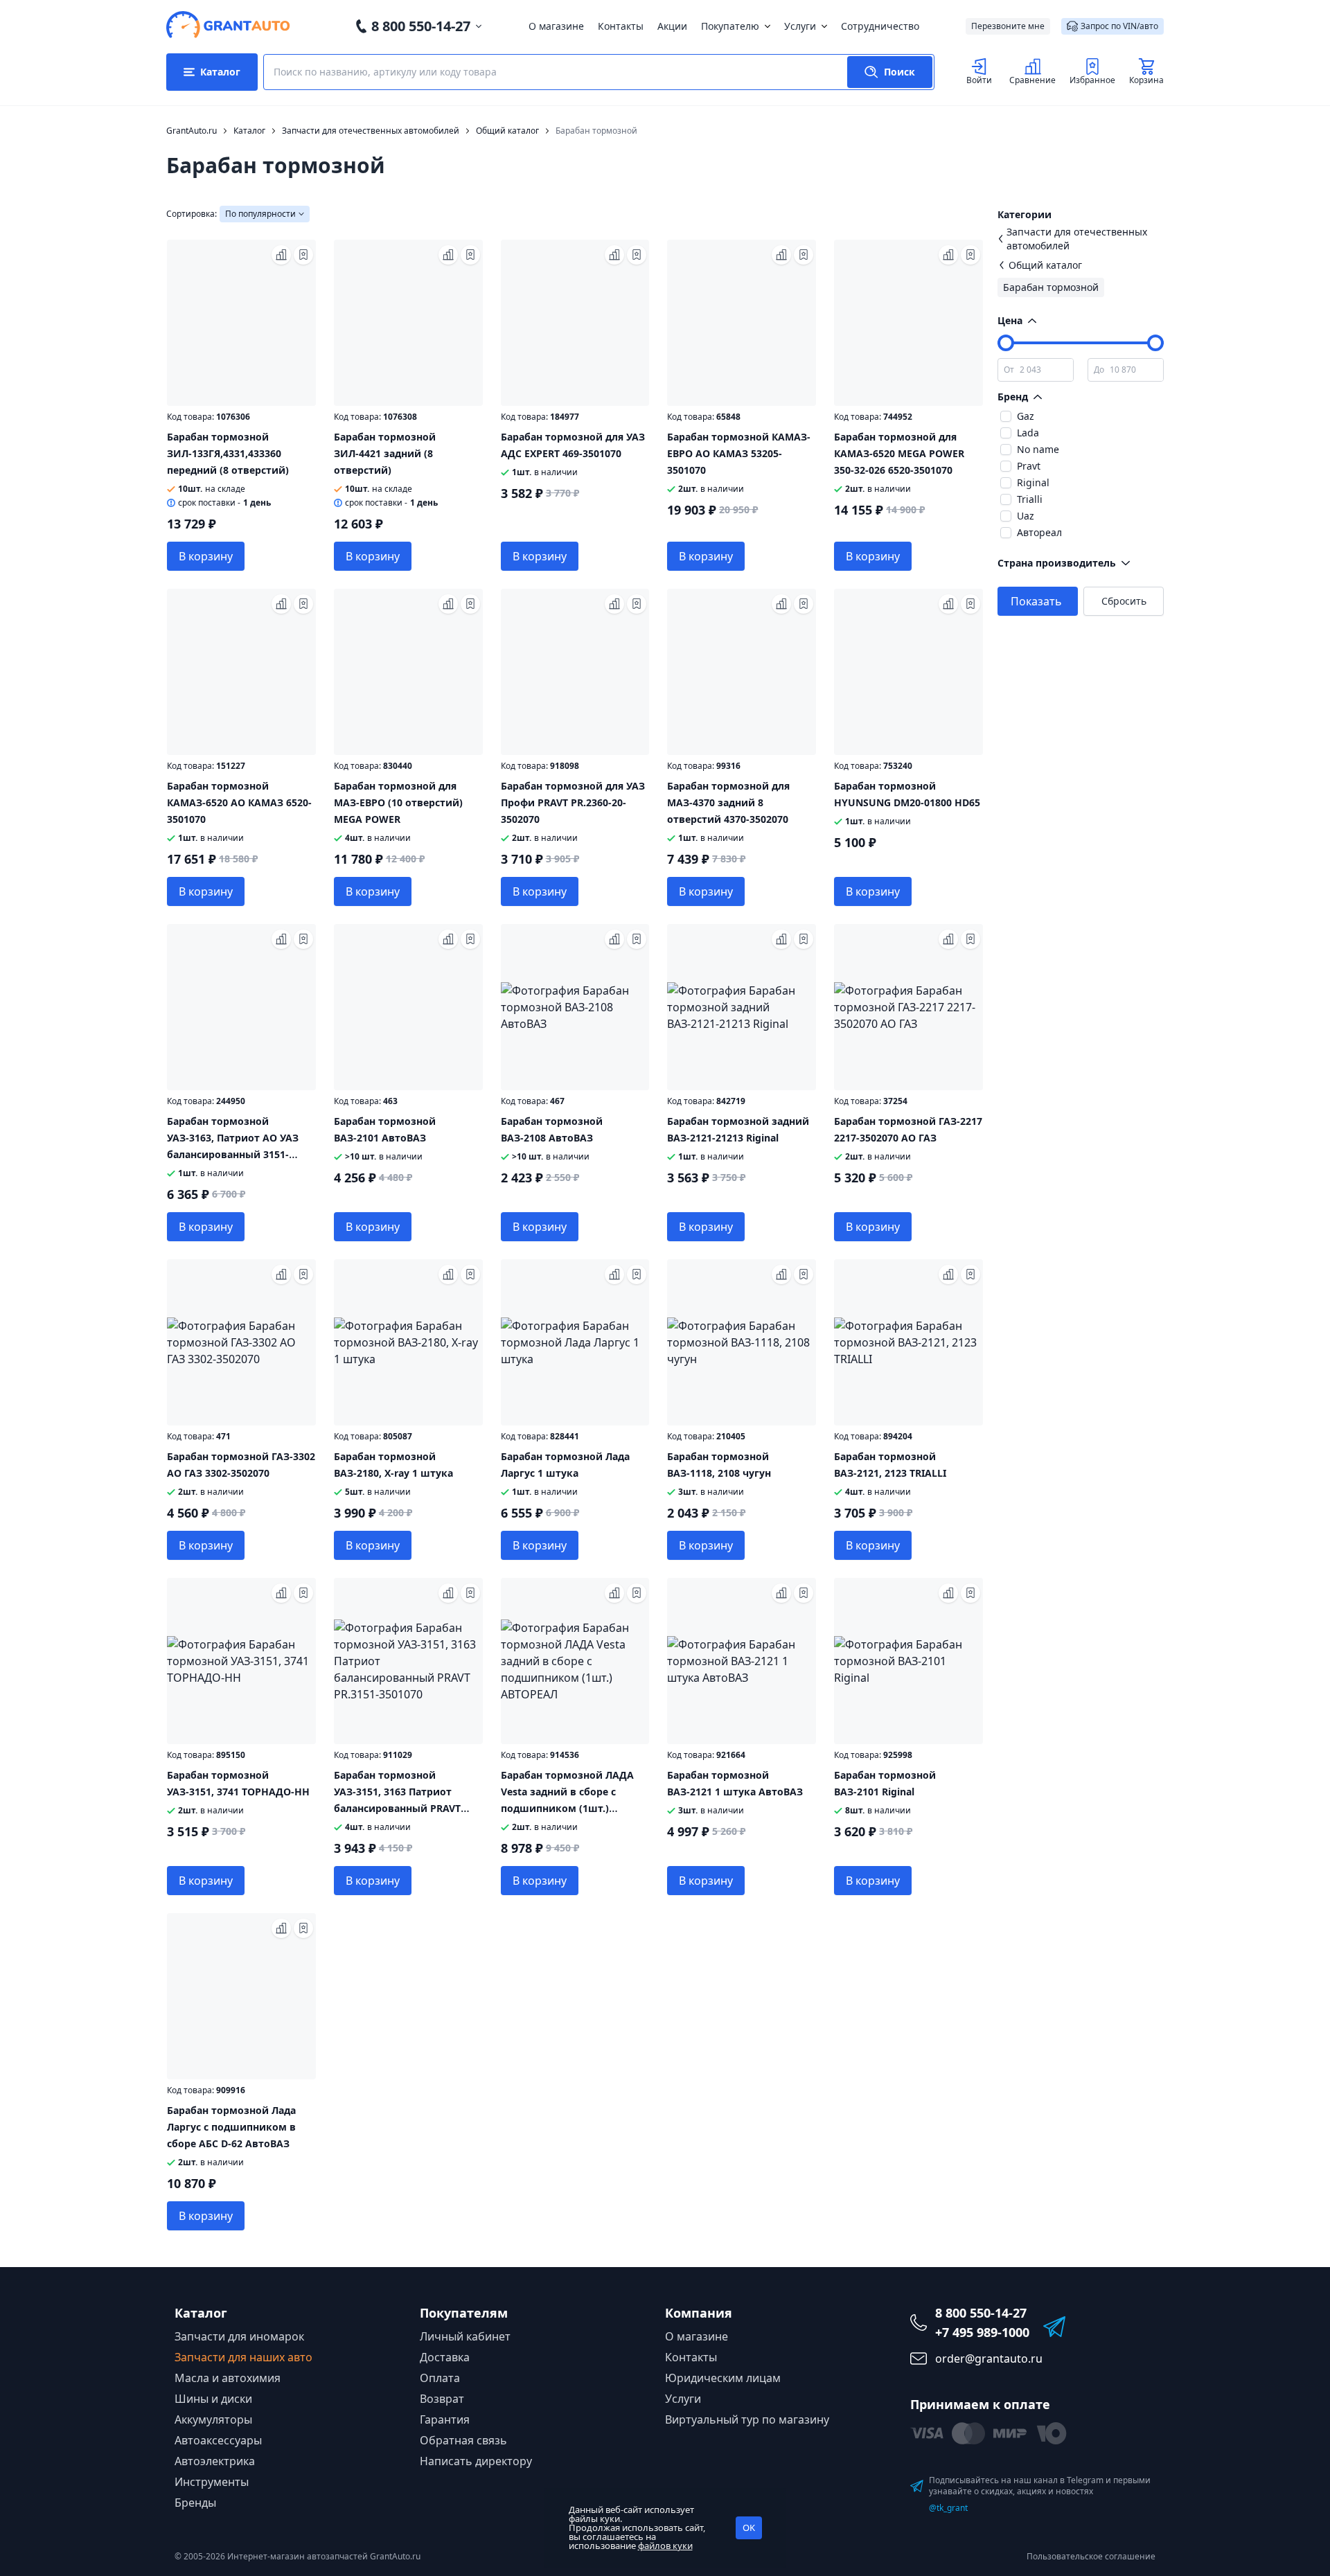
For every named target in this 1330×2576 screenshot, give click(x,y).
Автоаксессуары (218, 2440)
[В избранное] (303, 255)
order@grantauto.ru (989, 2359)
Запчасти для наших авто (243, 2357)
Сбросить (1124, 601)
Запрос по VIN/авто (1119, 26)
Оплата (440, 2378)
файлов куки (665, 2546)
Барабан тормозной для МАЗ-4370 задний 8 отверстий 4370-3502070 (728, 802)
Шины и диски (213, 2399)
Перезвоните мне (1008, 26)
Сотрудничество (880, 26)
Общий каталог (1045, 265)
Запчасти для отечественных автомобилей (1077, 239)
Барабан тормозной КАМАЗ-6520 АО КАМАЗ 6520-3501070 (239, 802)
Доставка (445, 2357)
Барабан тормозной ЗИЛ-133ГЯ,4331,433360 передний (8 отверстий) (228, 453)
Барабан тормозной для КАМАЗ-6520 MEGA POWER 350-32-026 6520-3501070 (899, 453)
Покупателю (730, 26)
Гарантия (445, 2419)
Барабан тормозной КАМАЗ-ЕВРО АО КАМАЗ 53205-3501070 (739, 453)
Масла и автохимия (228, 2378)
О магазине (556, 26)
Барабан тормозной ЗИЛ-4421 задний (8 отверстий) (385, 453)
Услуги (800, 26)
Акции (672, 26)
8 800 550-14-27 (421, 26)
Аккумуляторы (213, 2419)
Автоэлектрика (215, 2461)
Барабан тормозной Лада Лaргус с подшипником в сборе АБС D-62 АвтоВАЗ (231, 2127)
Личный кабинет (465, 2336)
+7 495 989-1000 (982, 2332)
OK (749, 2528)
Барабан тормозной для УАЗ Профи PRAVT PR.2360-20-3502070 (573, 802)
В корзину (206, 556)
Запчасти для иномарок (239, 2336)
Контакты (621, 26)
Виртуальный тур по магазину (747, 2419)
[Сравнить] (281, 255)
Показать (1036, 601)
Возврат (442, 2399)
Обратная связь (463, 2440)
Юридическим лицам (723, 2378)
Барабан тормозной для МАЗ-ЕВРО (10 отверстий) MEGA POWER (398, 802)
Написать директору (476, 2461)
